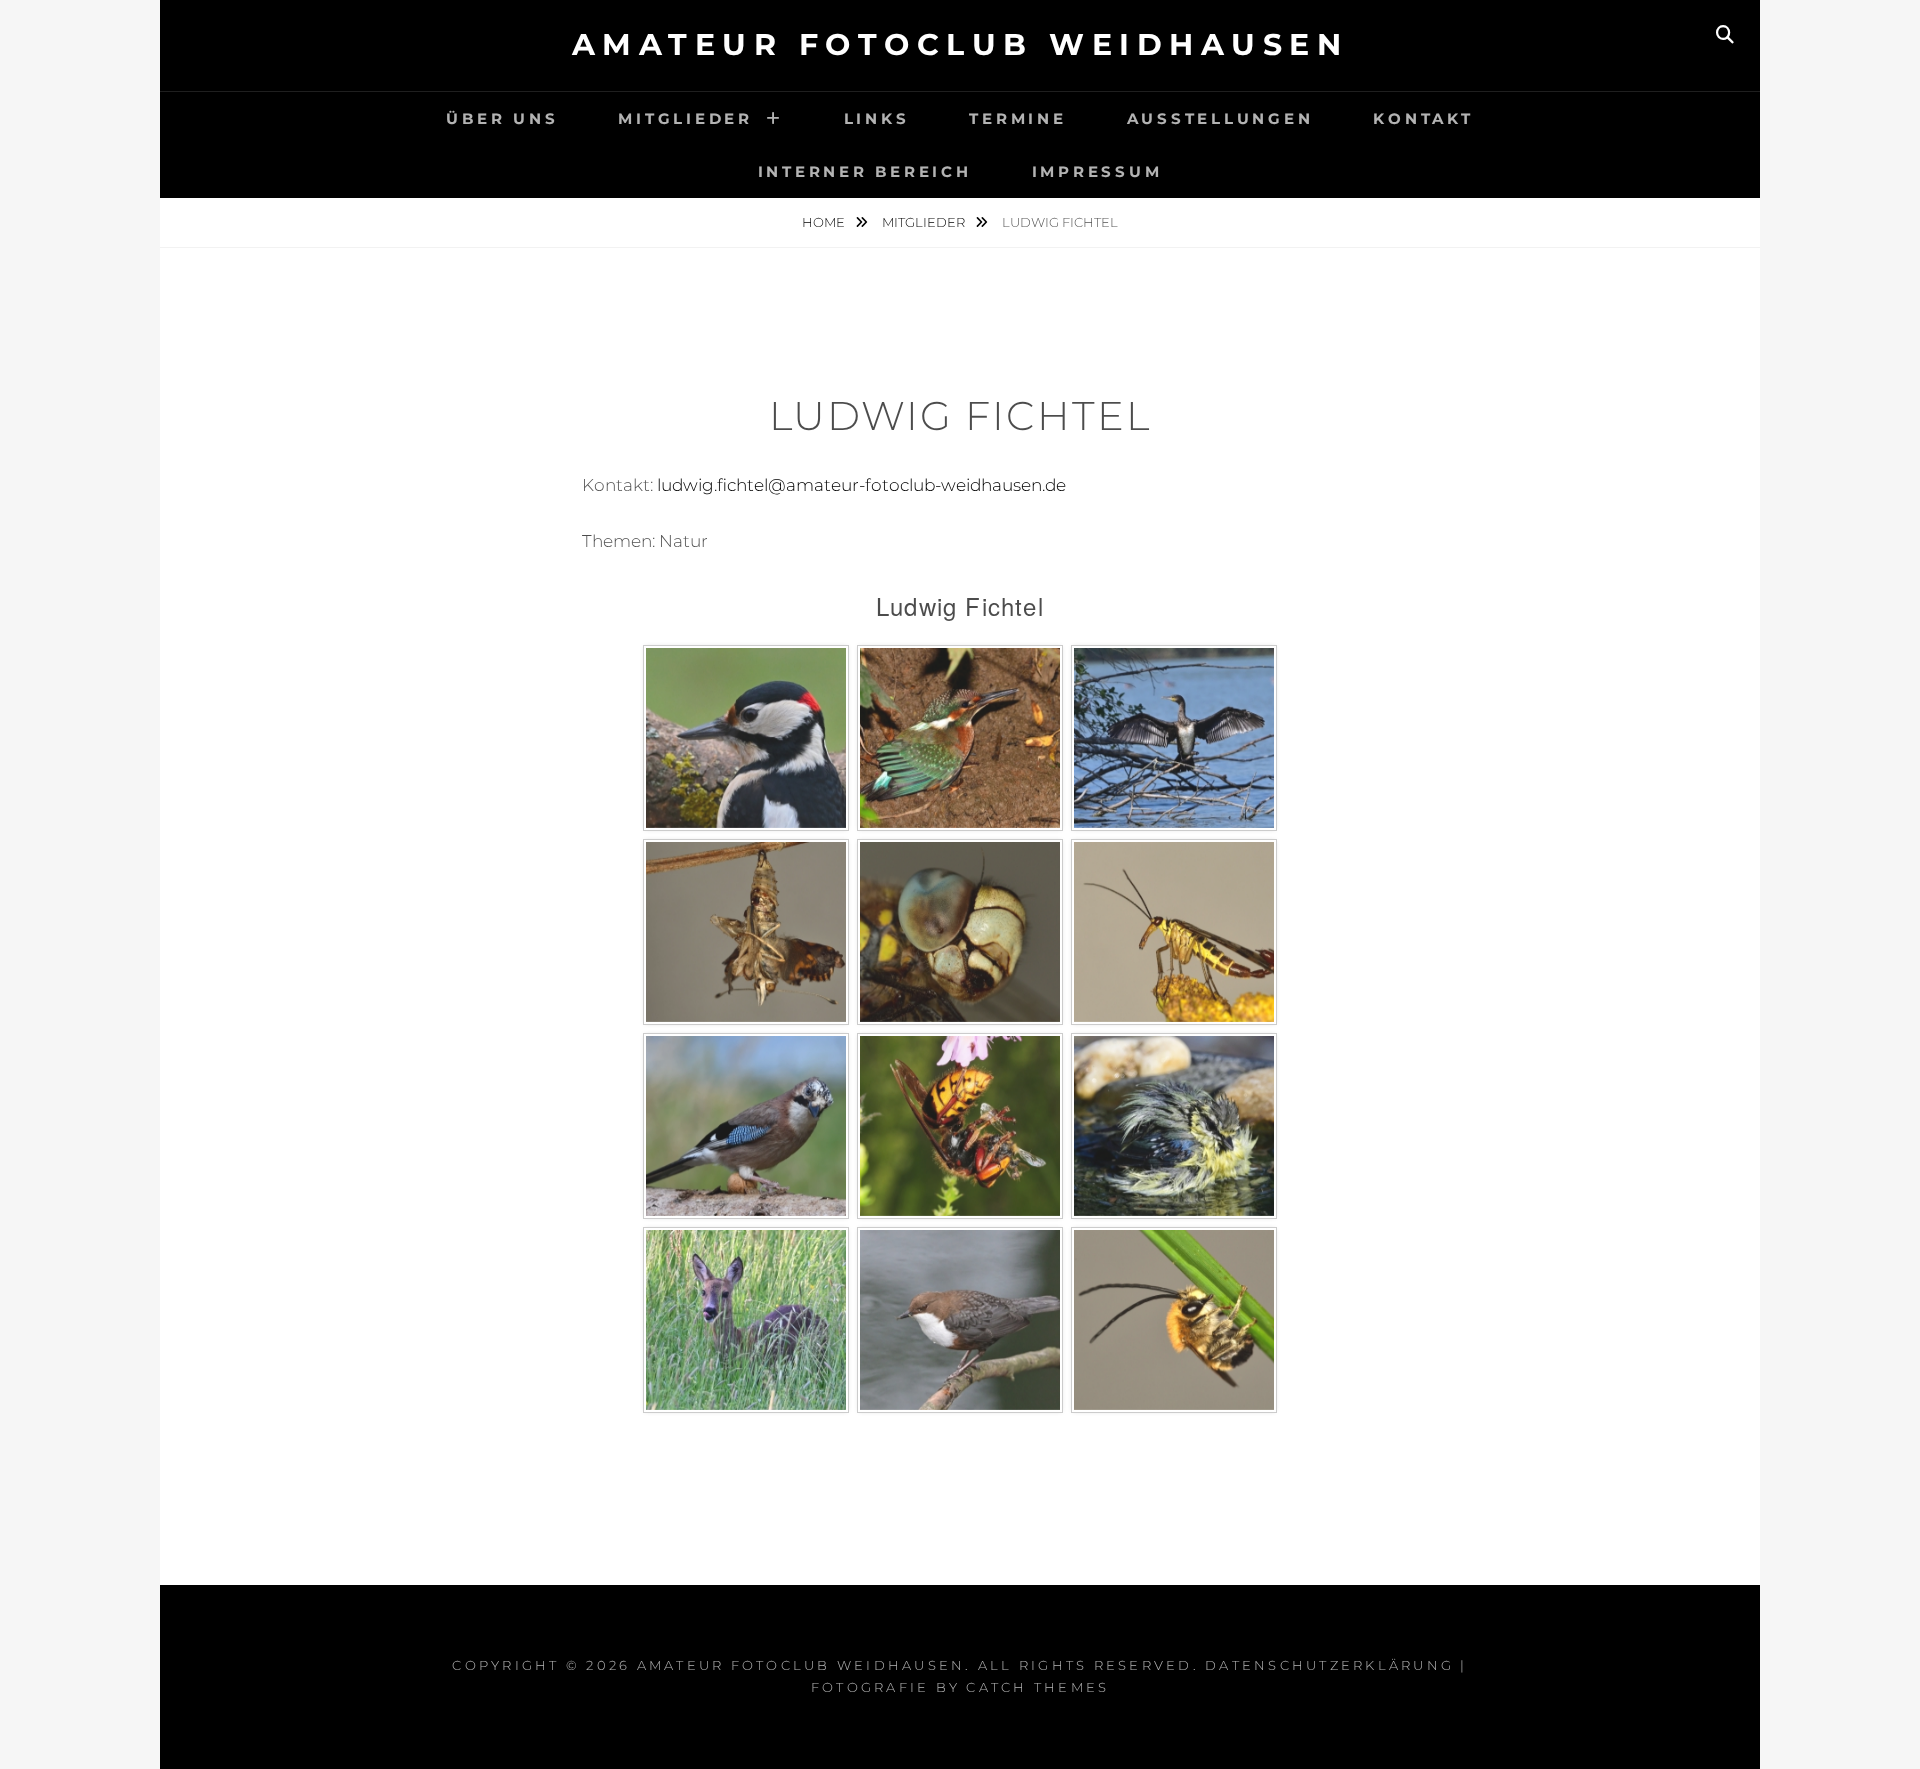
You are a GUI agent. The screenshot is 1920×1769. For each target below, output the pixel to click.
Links (877, 118)
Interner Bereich (865, 171)
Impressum (1097, 171)
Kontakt (1423, 118)
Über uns (502, 118)
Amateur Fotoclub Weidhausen (960, 44)
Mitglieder (685, 118)
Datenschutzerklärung (1329, 1665)
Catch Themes (1037, 1687)
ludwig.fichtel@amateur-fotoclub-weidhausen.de (861, 485)
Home (825, 222)
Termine (1017, 118)
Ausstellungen (1220, 118)
